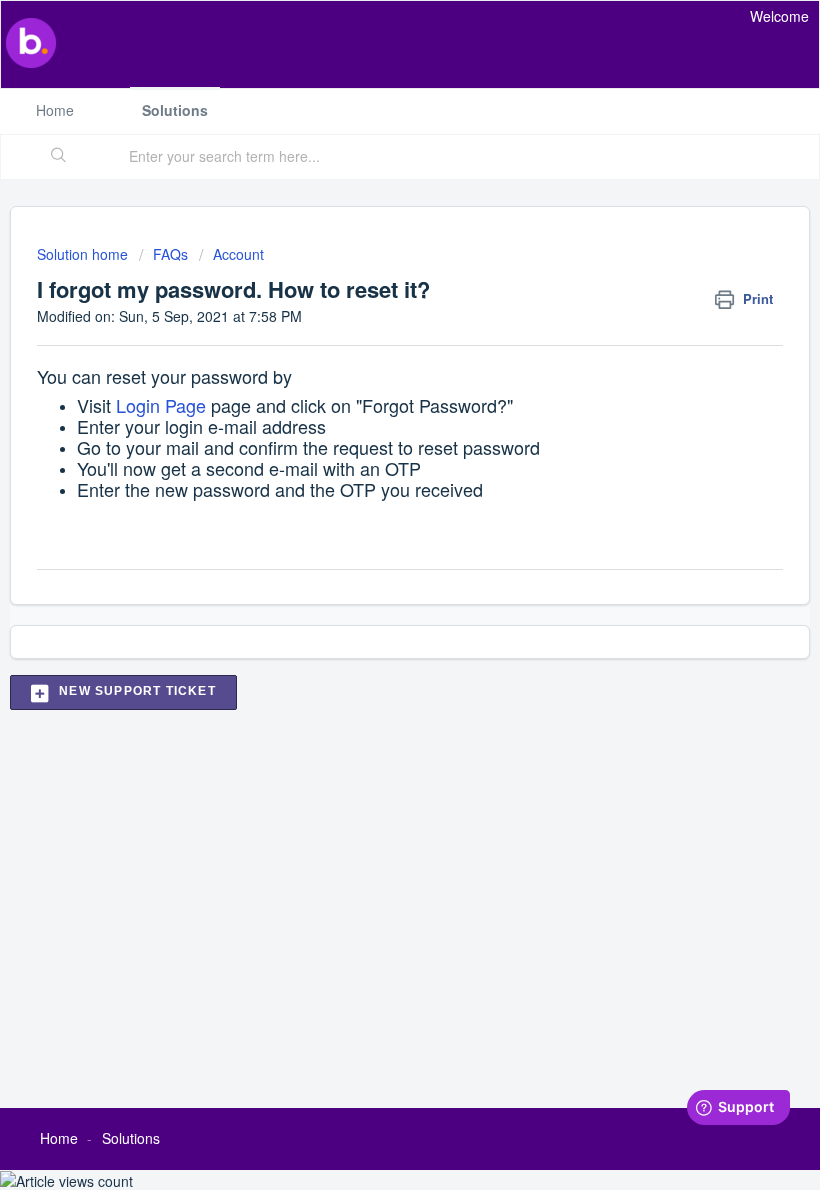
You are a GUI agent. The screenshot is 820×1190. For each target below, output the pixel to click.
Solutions (175, 110)
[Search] (59, 157)
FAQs (170, 254)
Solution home (84, 254)
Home (55, 110)
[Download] (373, 584)
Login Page (161, 405)
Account (238, 254)
